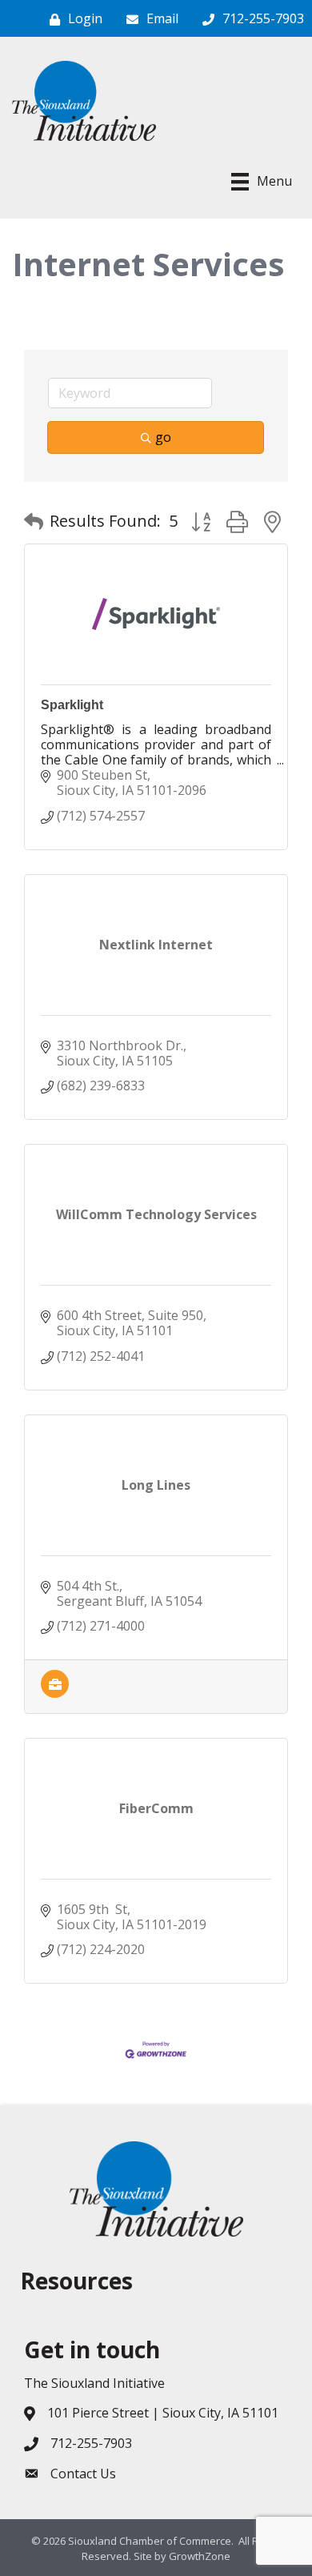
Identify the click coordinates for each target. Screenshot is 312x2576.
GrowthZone (200, 2556)
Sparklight (72, 705)
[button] (34, 521)
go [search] (163, 437)
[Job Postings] (55, 1693)
